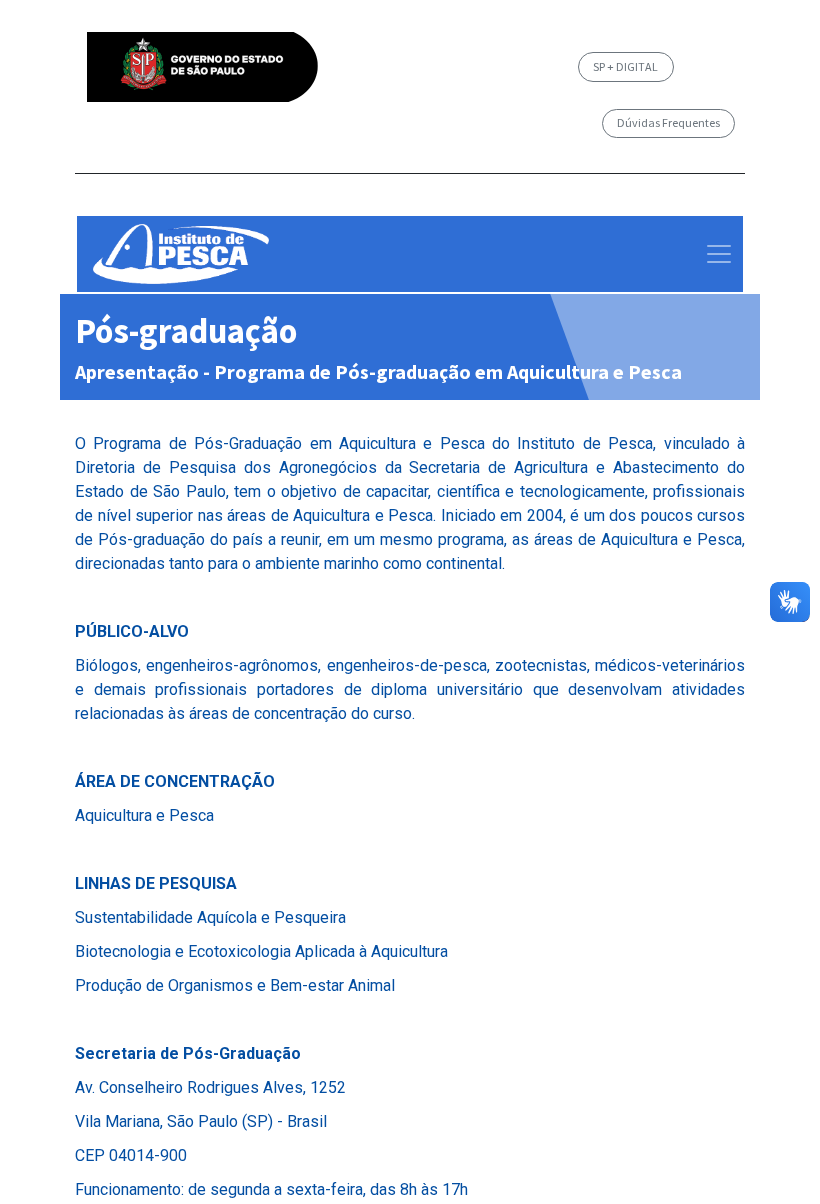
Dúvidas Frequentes (668, 122)
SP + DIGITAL (625, 66)
